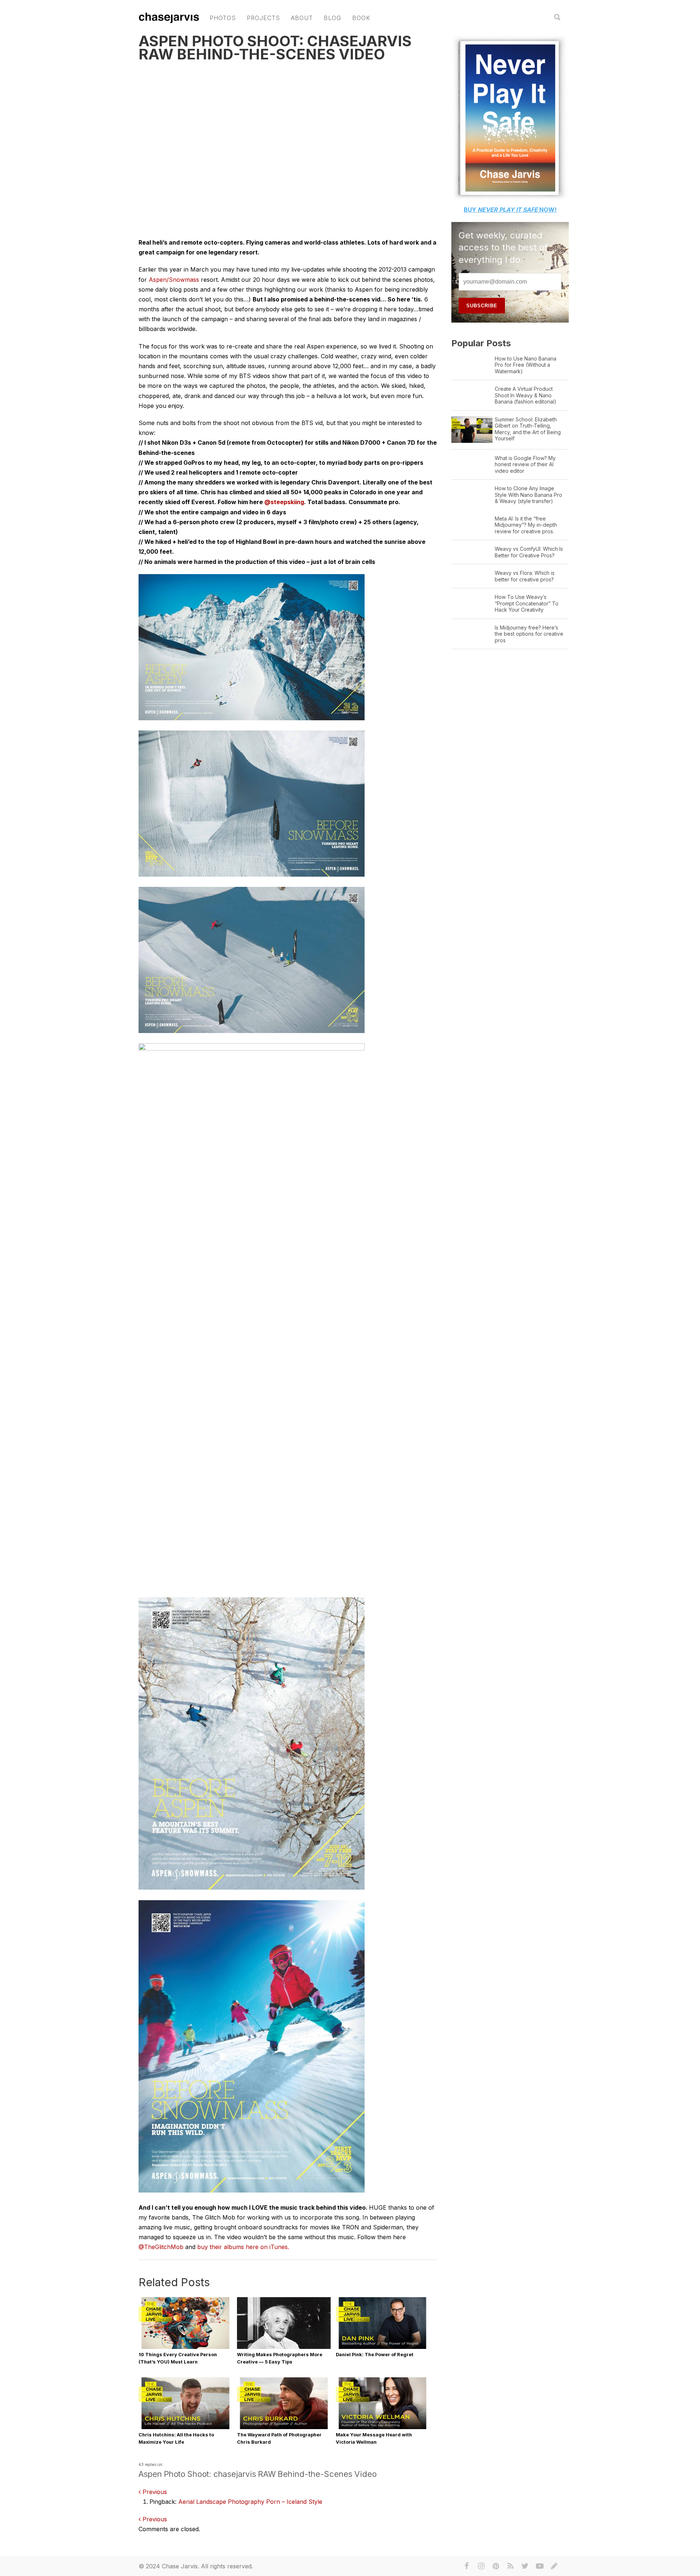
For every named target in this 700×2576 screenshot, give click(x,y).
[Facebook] (467, 2566)
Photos (223, 18)
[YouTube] (540, 2566)
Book (361, 18)
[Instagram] (481, 2566)
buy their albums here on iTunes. (243, 2247)
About (302, 18)
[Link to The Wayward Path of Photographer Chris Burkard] (284, 2428)
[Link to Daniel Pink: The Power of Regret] (383, 2348)
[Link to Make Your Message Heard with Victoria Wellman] (383, 2428)
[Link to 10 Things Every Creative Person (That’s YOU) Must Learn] (185, 2348)
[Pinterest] (496, 2566)
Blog (332, 18)
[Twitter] (525, 2566)
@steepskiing (284, 502)
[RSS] (510, 2566)
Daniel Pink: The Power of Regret (375, 2355)
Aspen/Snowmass (174, 280)
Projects (263, 18)
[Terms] (554, 2566)
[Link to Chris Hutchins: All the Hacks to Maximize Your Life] (185, 2428)
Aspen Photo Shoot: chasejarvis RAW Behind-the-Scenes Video (275, 48)
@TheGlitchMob (161, 2247)
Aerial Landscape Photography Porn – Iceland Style (250, 2502)
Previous (154, 2492)
